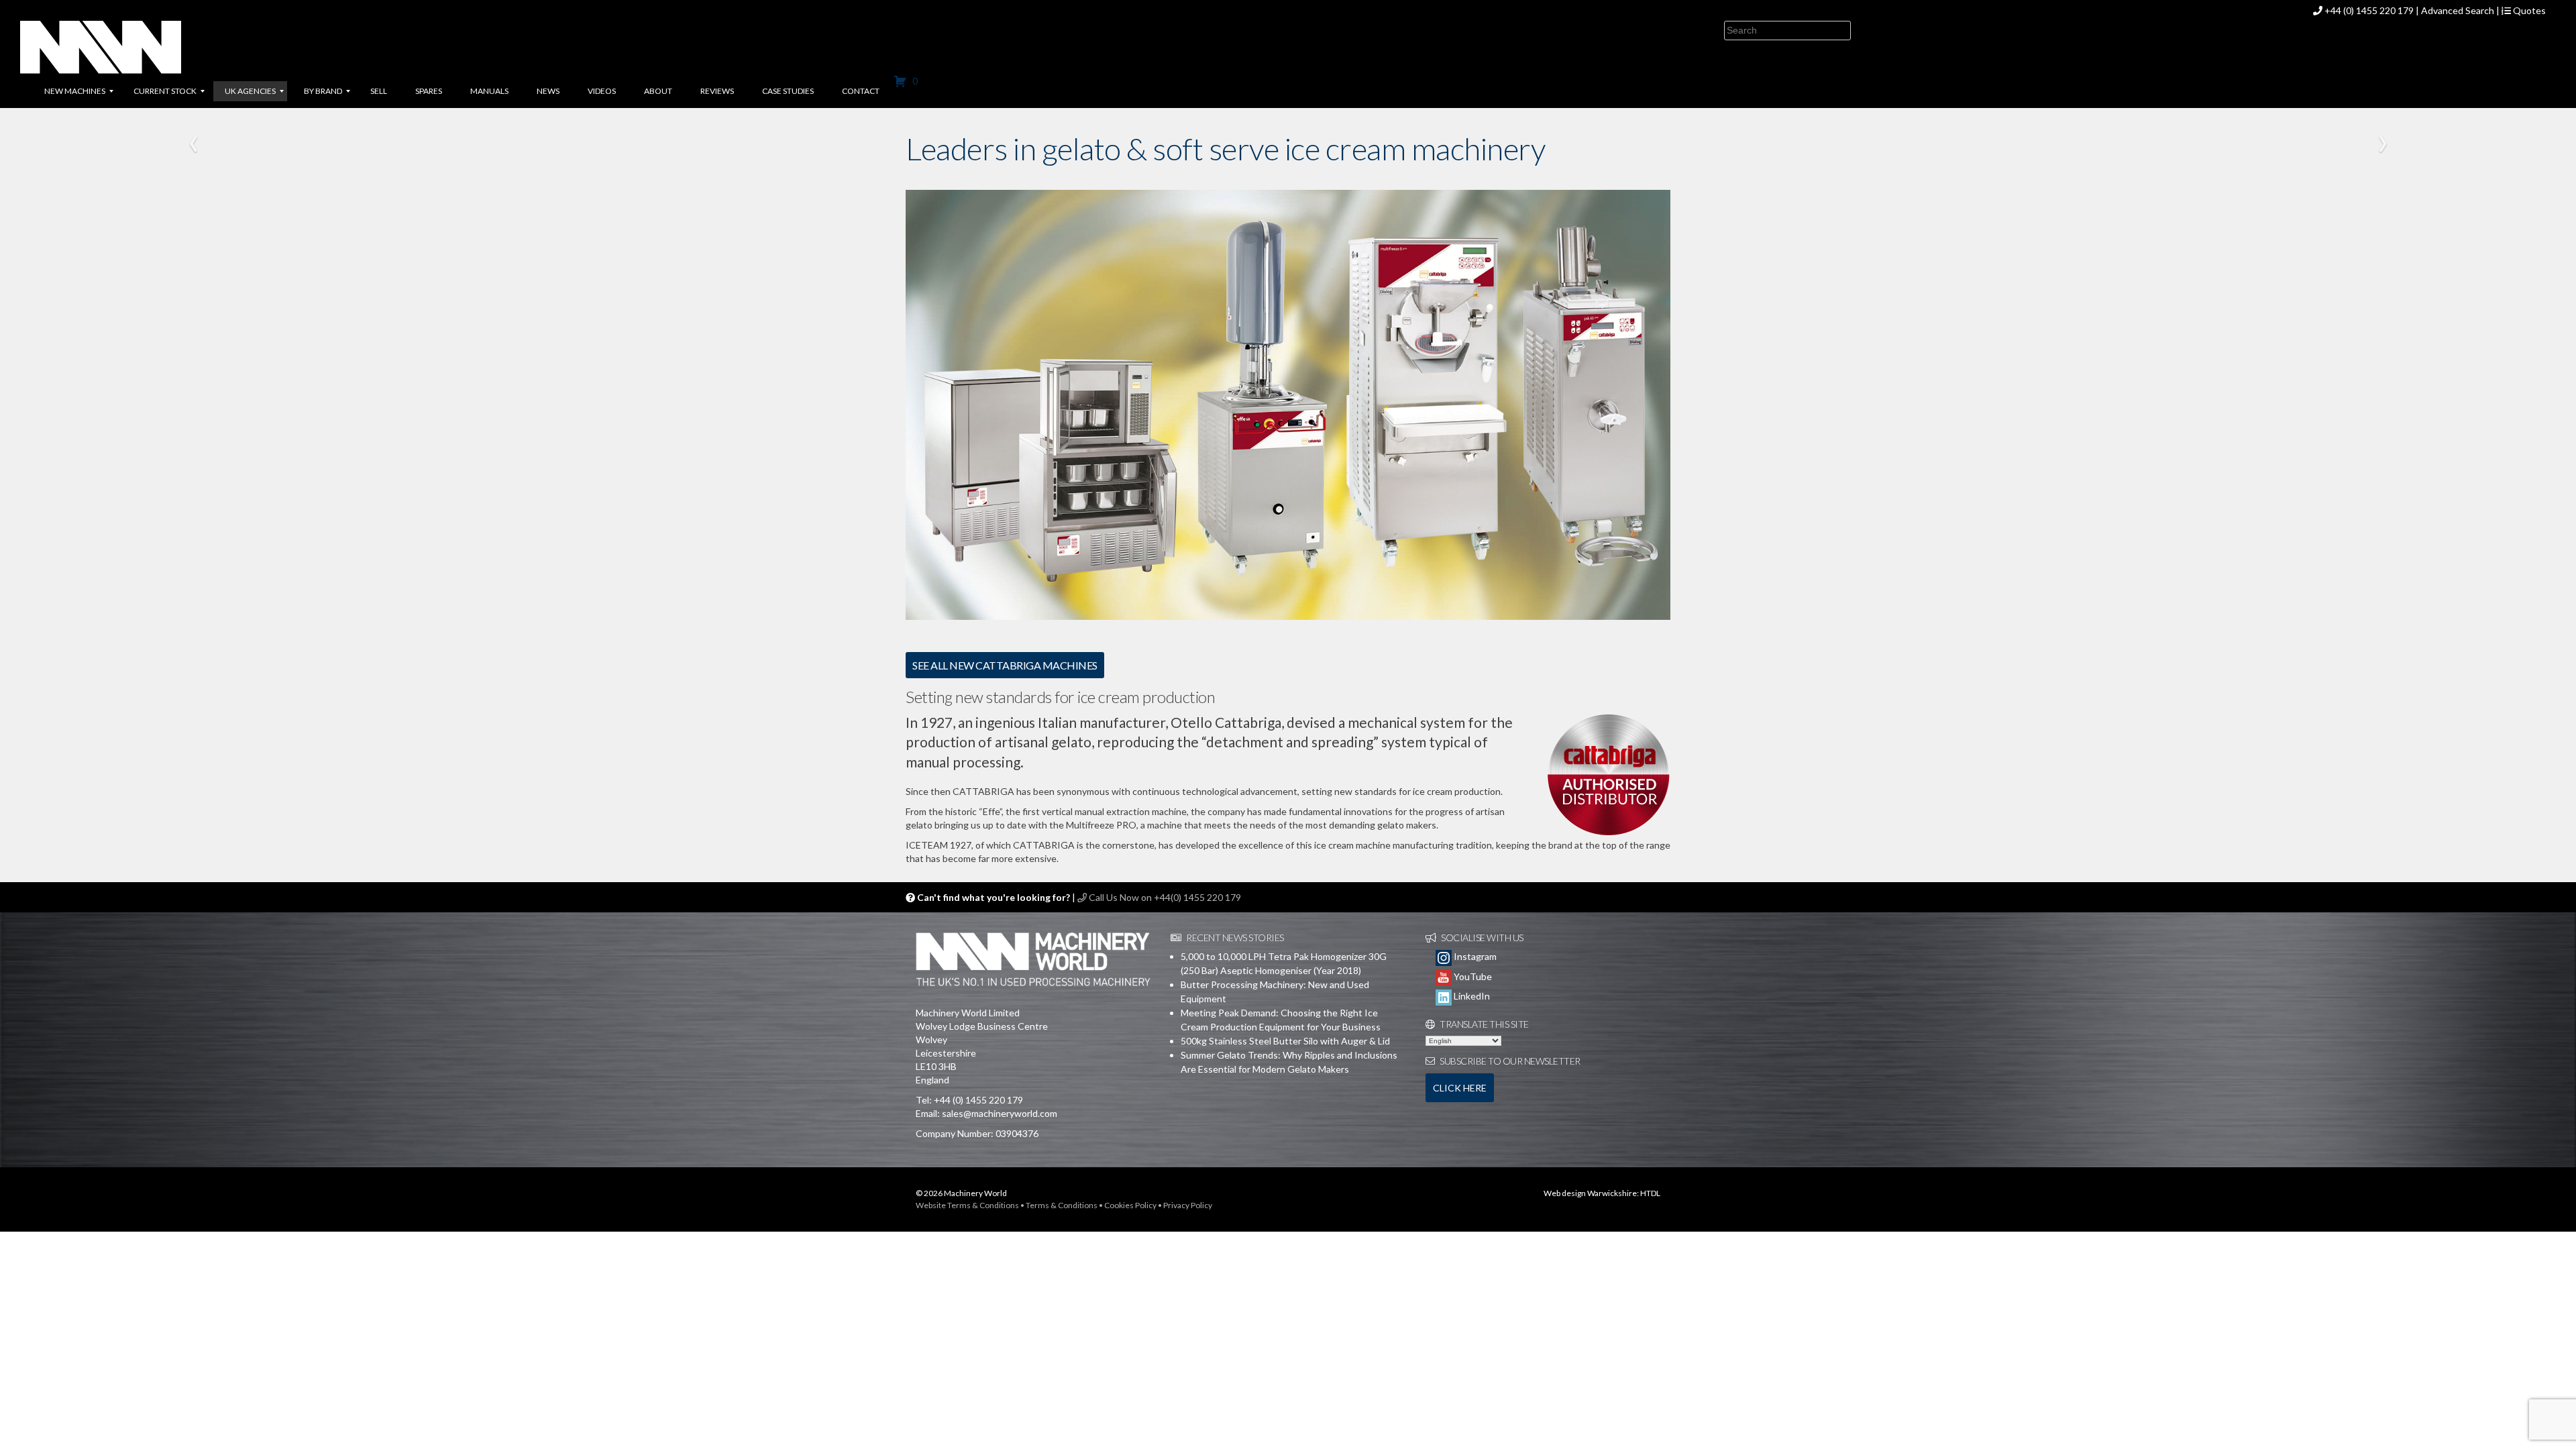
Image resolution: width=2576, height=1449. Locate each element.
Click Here (1460, 1088)
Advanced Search (2458, 10)
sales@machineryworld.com (1000, 1113)
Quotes (2528, 10)
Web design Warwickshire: (1591, 1193)
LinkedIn (1471, 996)
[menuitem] (75, 91)
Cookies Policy (1130, 1205)
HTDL (1650, 1193)
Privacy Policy (1188, 1205)
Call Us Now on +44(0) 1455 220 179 (1164, 897)
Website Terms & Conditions (967, 1205)
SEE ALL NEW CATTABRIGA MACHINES (1005, 665)
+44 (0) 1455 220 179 (2369, 10)
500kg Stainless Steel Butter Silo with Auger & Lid (1285, 1041)
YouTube (1472, 976)
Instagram (1474, 956)
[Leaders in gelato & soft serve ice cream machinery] (1288, 404)
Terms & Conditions (1062, 1205)
